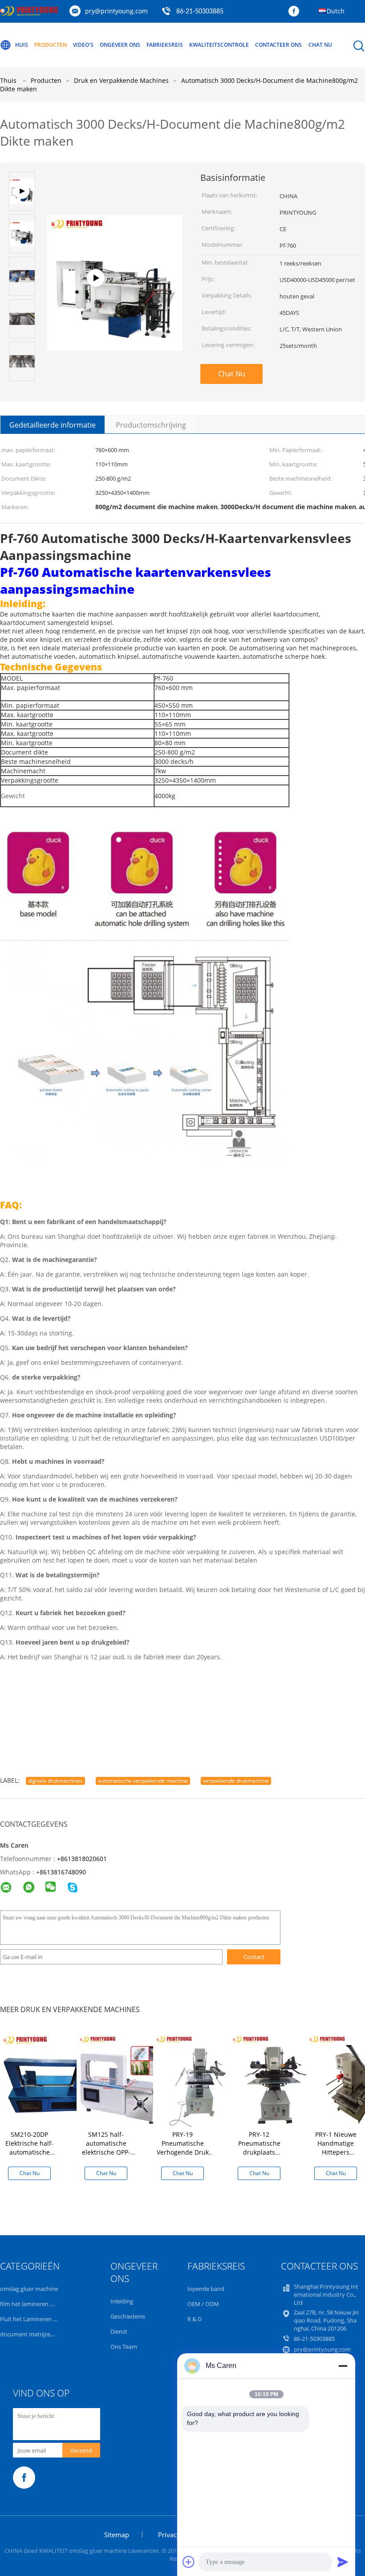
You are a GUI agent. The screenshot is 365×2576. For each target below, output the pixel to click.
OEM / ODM (203, 2304)
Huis (22, 45)
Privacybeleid (178, 2535)
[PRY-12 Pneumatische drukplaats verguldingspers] (276, 2079)
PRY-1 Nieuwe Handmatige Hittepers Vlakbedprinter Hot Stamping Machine (336, 2152)
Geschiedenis (128, 2316)
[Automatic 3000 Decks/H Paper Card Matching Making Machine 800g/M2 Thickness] (115, 304)
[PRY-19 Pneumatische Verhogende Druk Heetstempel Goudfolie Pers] (200, 2079)
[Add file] (189, 2562)
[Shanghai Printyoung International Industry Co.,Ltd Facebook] (296, 12)
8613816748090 (63, 1872)
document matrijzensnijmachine (43, 2334)
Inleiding (122, 2301)
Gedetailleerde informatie (53, 425)
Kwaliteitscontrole (219, 45)
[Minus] (343, 2366)
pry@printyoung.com (116, 11)
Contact (254, 1957)
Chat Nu (320, 45)
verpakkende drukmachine (236, 1781)
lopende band (206, 2289)
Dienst (119, 2331)
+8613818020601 (82, 1859)
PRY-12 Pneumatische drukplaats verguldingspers (259, 2148)
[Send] (343, 2562)
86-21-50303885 (200, 12)
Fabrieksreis (165, 45)
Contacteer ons (278, 45)
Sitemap (117, 2535)
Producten (51, 45)
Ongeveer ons (120, 45)
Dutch (336, 11)
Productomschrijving (151, 425)
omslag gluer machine (29, 2289)
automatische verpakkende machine (143, 1781)
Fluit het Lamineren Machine (38, 2319)
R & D (195, 2319)
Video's (83, 45)
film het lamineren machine (36, 2304)
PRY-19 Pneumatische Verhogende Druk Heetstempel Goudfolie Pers (183, 2152)
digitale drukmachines (55, 1781)
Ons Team (124, 2347)
